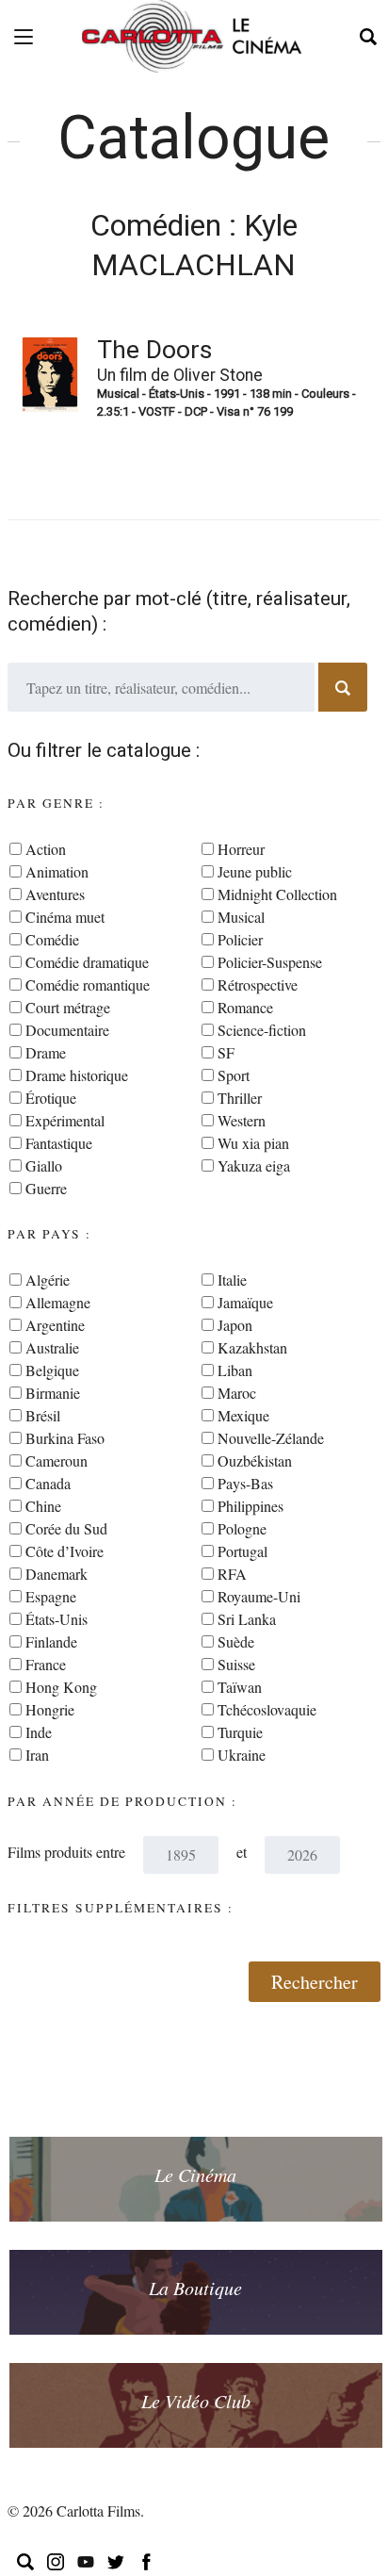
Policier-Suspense (270, 962)
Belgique (52, 1370)
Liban (235, 1370)
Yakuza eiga (254, 1165)
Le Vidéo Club (196, 2401)
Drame (46, 1052)
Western (242, 1120)
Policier (240, 939)
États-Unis (57, 1619)
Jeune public (255, 871)
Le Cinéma (195, 2174)
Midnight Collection (277, 894)
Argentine (55, 1325)
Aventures (55, 894)
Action (46, 849)
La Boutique (195, 2288)
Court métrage (68, 1007)
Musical (241, 917)
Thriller (240, 1098)
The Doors (154, 350)
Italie (232, 1280)
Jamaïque (245, 1302)
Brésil (43, 1415)
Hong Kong (61, 1687)
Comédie (52, 939)
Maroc (237, 1393)
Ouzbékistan (255, 1460)
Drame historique (77, 1075)
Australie (52, 1347)
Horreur (241, 849)
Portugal (242, 1551)
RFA (232, 1574)
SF (226, 1052)
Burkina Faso (65, 1438)
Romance (245, 1007)
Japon (235, 1325)
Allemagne (58, 1302)
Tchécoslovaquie (267, 1709)
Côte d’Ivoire (65, 1551)
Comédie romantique (88, 984)
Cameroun (57, 1460)
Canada (48, 1483)
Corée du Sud (66, 1528)
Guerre (46, 1188)
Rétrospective (258, 984)
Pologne (242, 1528)
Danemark (57, 1574)
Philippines (251, 1506)
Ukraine (242, 1755)
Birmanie (53, 1393)
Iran (37, 1755)
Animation (57, 871)
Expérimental (65, 1120)
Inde (39, 1732)
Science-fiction (262, 1030)
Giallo (44, 1165)
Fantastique (59, 1143)
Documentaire (67, 1030)
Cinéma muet (65, 917)
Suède (236, 1641)
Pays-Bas (245, 1483)
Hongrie (50, 1709)
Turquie (240, 1732)
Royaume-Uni (259, 1596)
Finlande (51, 1641)
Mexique (243, 1415)
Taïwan (240, 1687)
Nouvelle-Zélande (271, 1438)
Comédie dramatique (87, 962)
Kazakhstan (252, 1347)
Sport (234, 1075)
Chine (43, 1506)
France (46, 1664)
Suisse (236, 1664)
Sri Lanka (247, 1619)
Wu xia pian (253, 1143)
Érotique (51, 1098)
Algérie (48, 1280)
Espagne (51, 1596)
